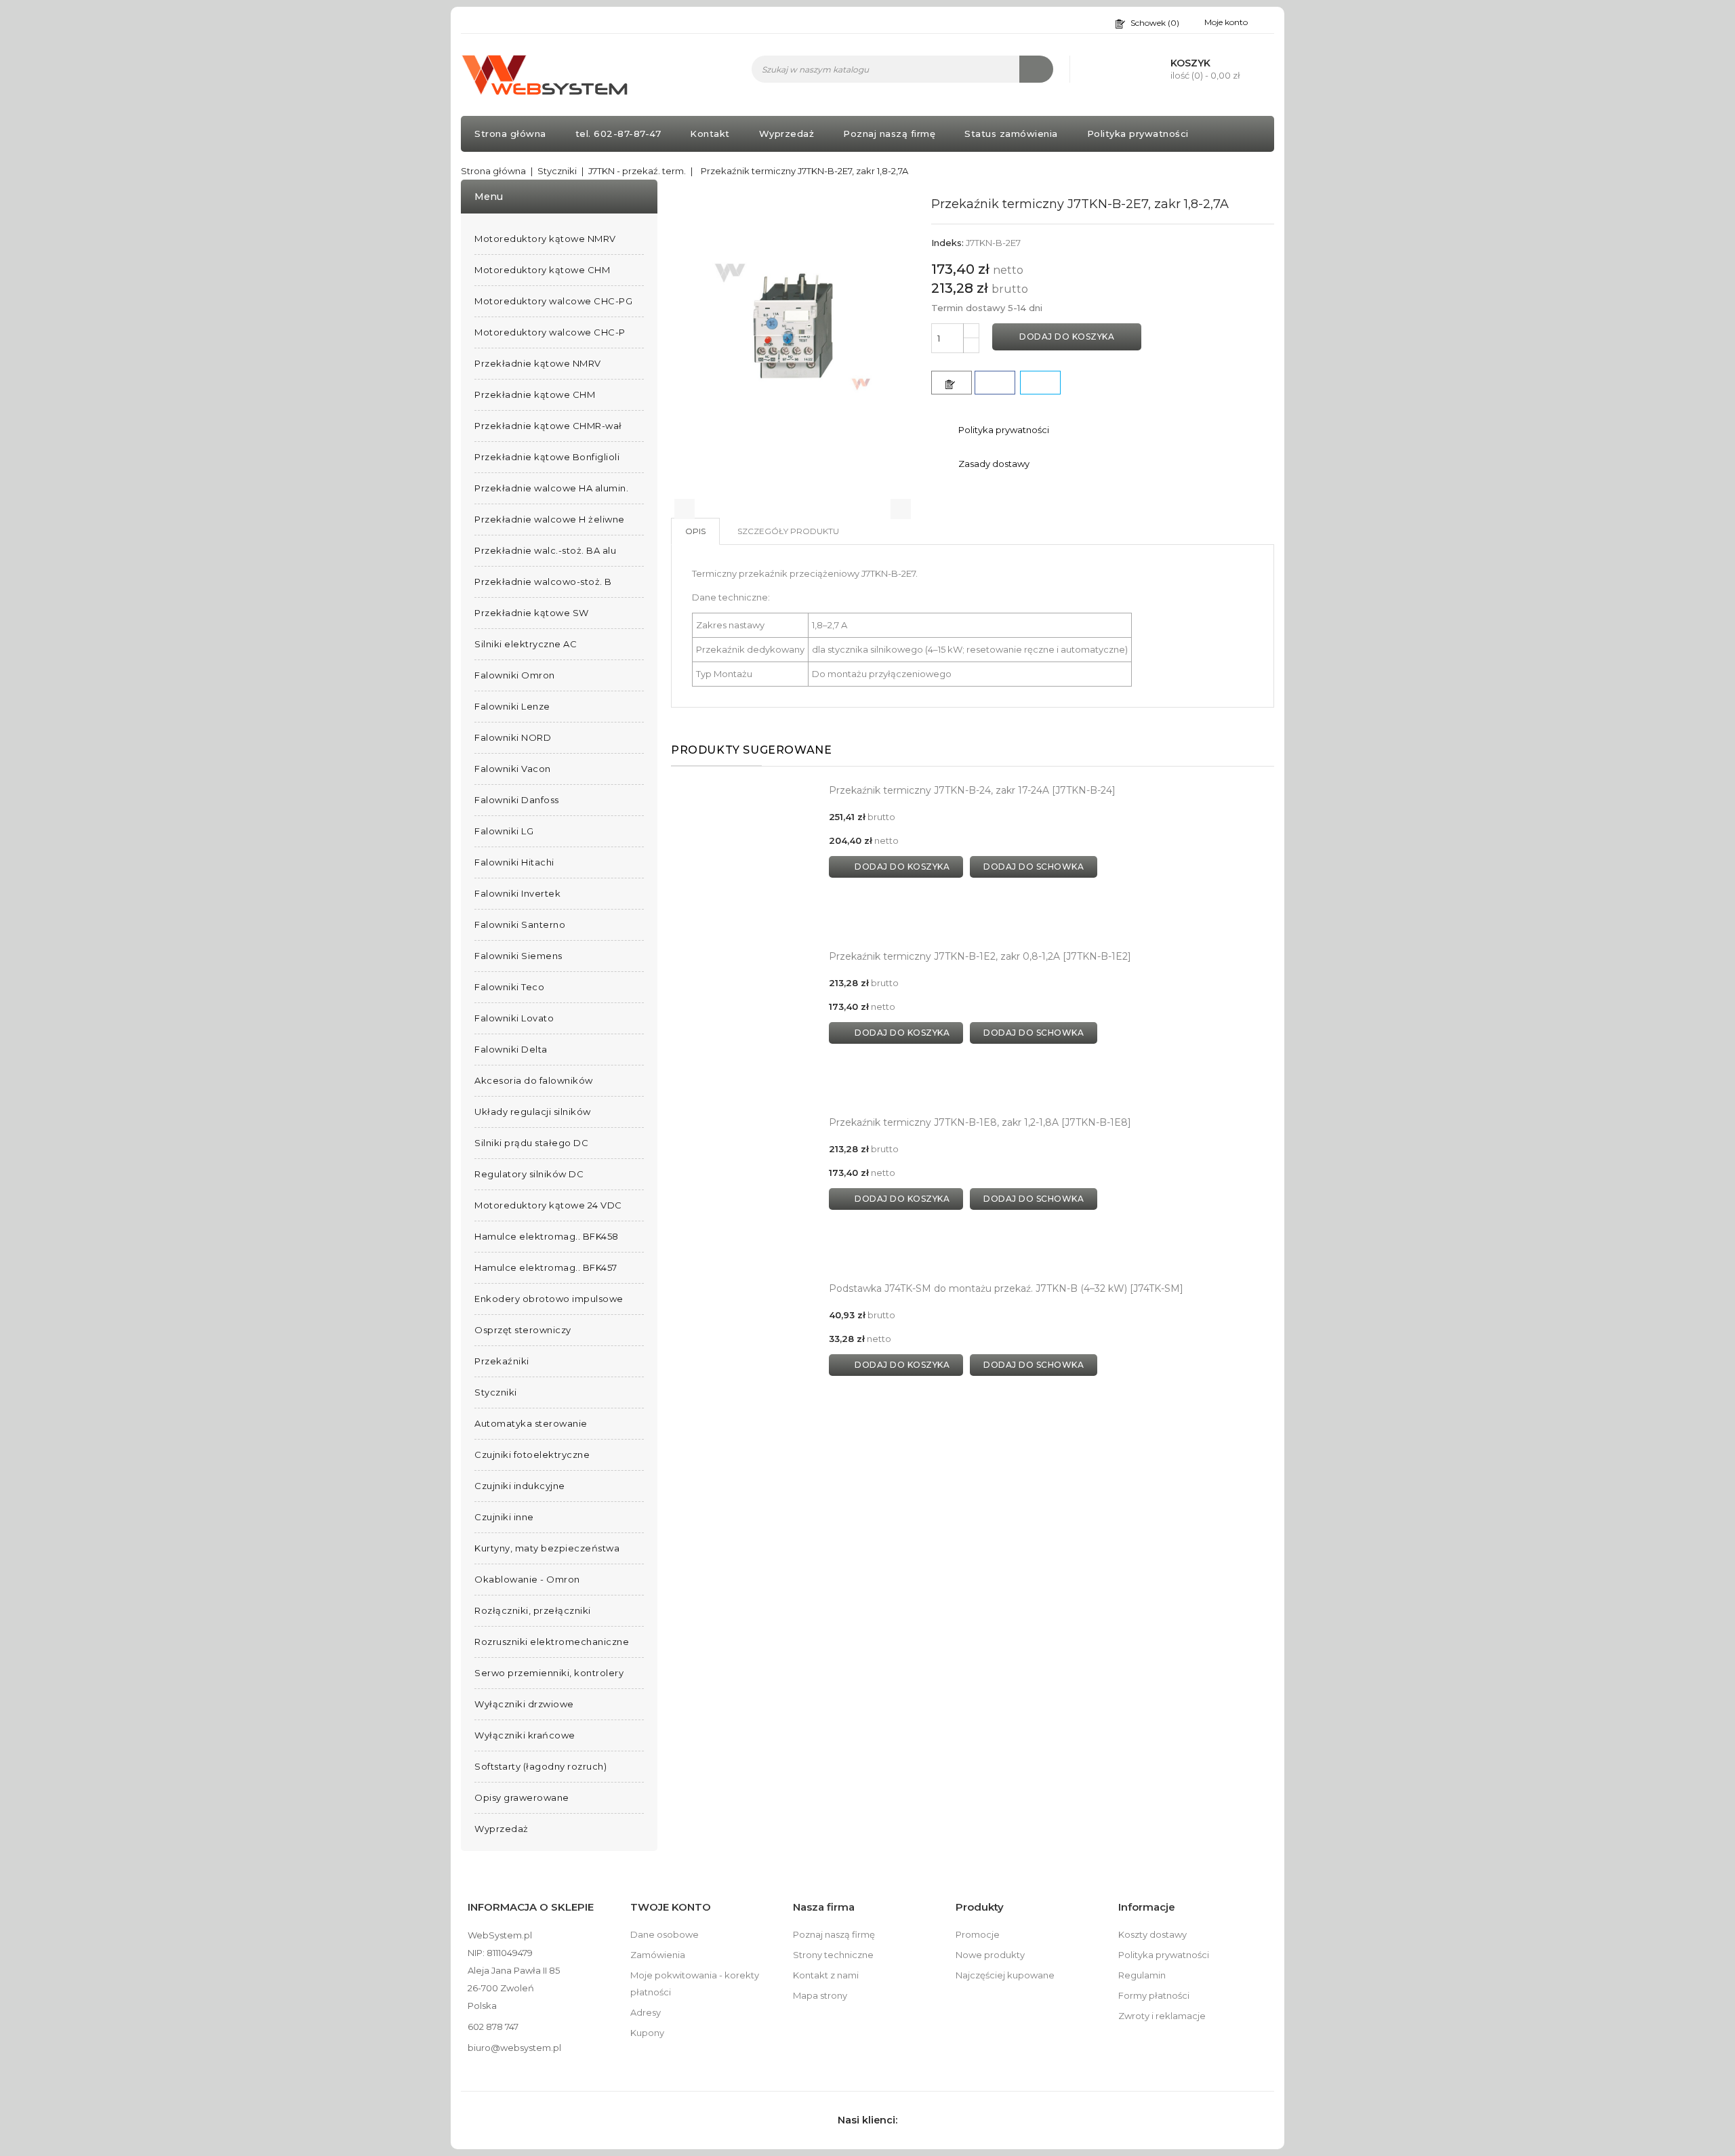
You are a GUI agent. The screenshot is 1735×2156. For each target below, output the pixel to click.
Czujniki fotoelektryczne (532, 1455)
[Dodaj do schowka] (952, 383)
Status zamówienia (1011, 134)
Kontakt (710, 134)
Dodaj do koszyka (1067, 337)
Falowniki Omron (515, 675)
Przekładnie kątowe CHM (535, 394)
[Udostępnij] (995, 383)
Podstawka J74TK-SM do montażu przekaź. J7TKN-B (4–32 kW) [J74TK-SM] (1006, 1288)
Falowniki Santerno (520, 924)
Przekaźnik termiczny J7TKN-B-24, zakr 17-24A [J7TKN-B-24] (972, 790)
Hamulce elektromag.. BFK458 (547, 1236)
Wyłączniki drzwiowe (524, 1704)
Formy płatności (1154, 1995)
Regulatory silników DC (529, 1174)
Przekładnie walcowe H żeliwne (550, 519)
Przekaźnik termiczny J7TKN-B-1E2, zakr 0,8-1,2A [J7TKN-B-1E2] (980, 956)
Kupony (647, 2033)
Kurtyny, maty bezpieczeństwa (547, 1548)
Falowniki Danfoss (517, 800)
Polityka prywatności (1138, 134)
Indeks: (947, 243)
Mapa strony (820, 1995)
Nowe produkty (990, 1955)
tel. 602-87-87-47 (618, 134)
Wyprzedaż (787, 134)
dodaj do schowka (1034, 867)
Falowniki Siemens (518, 956)
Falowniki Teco (509, 987)
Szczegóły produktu (788, 531)
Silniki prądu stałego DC (531, 1143)
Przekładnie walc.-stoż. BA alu (545, 550)
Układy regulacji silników (533, 1112)
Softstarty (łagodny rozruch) (540, 1766)
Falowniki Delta (511, 1049)
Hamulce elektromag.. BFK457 (546, 1267)
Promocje (978, 1934)
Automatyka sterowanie (531, 1423)
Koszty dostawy (1152, 1934)
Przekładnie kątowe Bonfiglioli (547, 457)
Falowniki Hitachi (514, 862)
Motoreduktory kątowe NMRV (545, 239)
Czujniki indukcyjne (520, 1486)
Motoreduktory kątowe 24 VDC (548, 1205)
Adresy (646, 2012)
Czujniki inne (504, 1517)
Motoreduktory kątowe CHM (542, 270)
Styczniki (496, 1392)
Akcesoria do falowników (534, 1080)
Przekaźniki (502, 1361)
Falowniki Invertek (517, 893)
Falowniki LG (504, 831)
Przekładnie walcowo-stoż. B (543, 582)
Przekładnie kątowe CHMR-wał (548, 426)
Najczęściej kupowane (1005, 1975)
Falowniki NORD (513, 737)
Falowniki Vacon (513, 769)
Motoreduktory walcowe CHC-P (550, 332)
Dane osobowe (665, 1934)
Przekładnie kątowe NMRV (538, 363)
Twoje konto (671, 1907)
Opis (695, 531)
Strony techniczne (833, 1955)
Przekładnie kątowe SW (532, 613)
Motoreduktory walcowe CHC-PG (553, 301)
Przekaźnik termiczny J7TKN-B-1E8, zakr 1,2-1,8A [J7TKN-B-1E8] (980, 1122)
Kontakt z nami (826, 1975)
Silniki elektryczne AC (526, 644)
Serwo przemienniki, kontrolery (549, 1673)
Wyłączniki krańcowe (525, 1735)
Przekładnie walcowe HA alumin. (551, 488)
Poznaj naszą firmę (889, 134)
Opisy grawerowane (522, 1797)
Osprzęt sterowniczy (523, 1330)
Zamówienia (658, 1955)
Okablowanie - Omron (527, 1579)
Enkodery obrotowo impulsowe (549, 1299)
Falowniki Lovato (514, 1018)
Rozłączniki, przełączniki (533, 1610)
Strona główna (510, 134)
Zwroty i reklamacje (1162, 2016)
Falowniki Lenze (512, 706)
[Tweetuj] (1040, 383)
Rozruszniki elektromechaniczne (552, 1642)
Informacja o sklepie (531, 1907)
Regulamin (1142, 1975)
